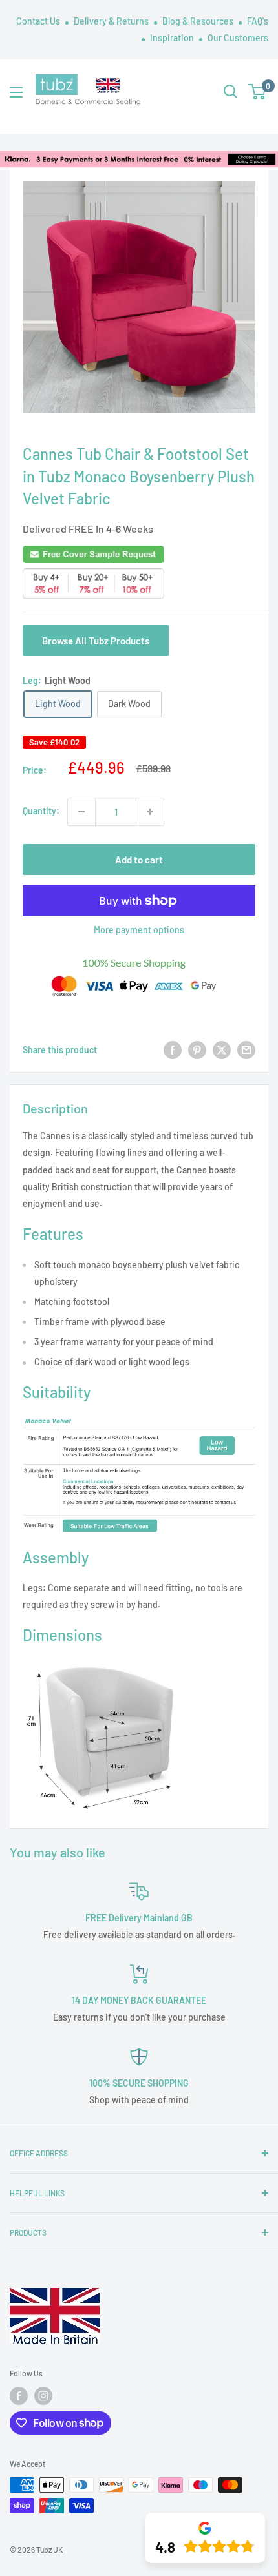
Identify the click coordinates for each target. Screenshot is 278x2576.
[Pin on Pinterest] (197, 1050)
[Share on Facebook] (173, 1050)
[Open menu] (16, 92)
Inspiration (173, 38)
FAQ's (258, 21)
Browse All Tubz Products (96, 641)
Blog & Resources (199, 21)
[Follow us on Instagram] (43, 2396)
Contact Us (39, 21)
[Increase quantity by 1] (150, 812)
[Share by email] (246, 1050)
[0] (258, 92)
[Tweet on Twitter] (222, 1050)
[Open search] (231, 92)
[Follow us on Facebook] (19, 2396)
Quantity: (41, 811)
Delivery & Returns (112, 21)
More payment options (139, 930)
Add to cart (139, 860)
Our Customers (238, 38)
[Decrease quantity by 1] (81, 812)
